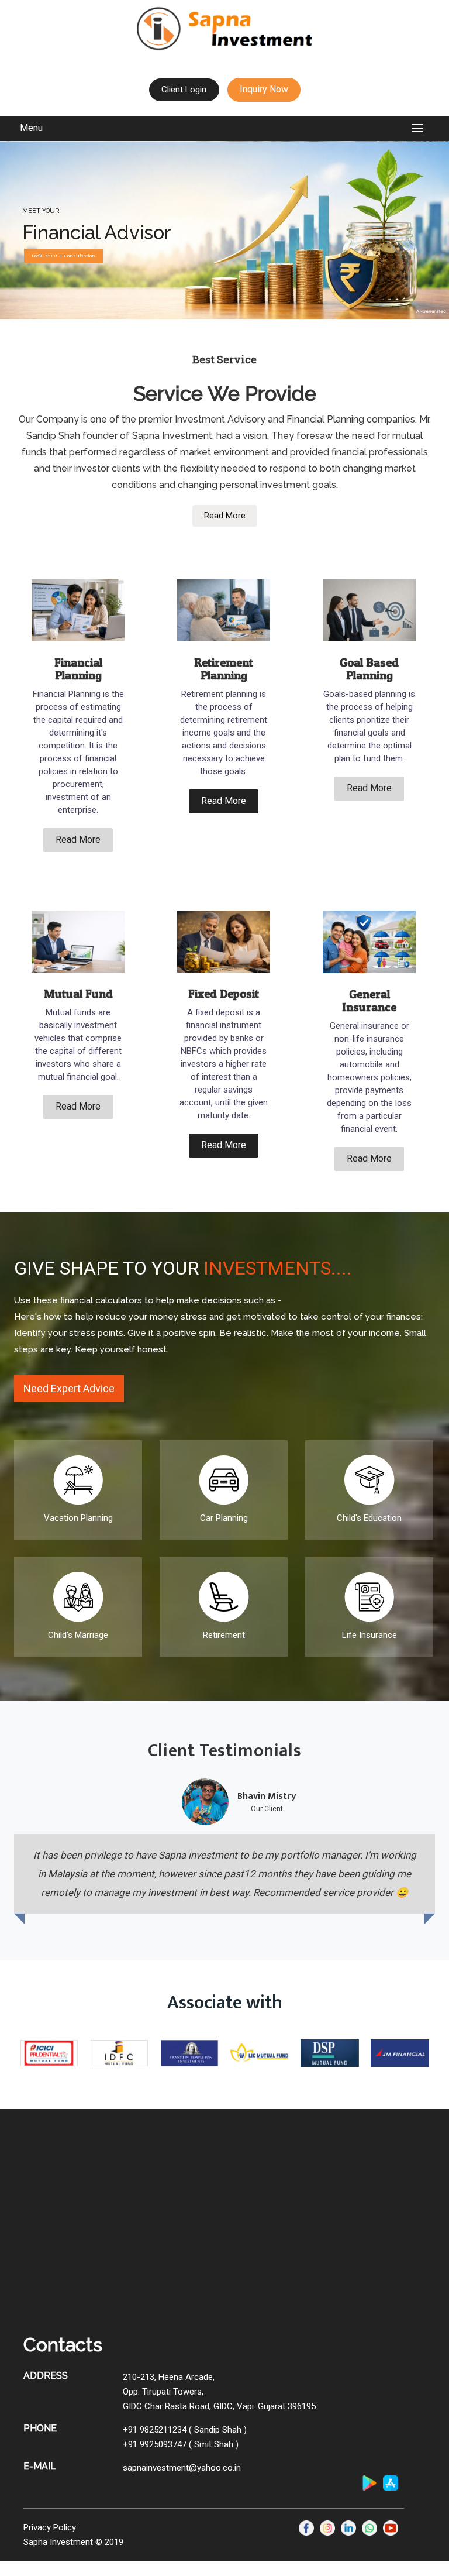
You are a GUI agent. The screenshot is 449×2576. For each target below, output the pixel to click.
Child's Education (369, 1518)
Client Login (184, 90)
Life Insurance (369, 1635)
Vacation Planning (78, 1518)
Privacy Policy (50, 2527)
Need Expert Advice (69, 1388)
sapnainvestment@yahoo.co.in (182, 2468)
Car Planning (224, 1518)
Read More (225, 516)
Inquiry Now (264, 89)
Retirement (224, 1635)
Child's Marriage (78, 1635)
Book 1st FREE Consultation (63, 256)
